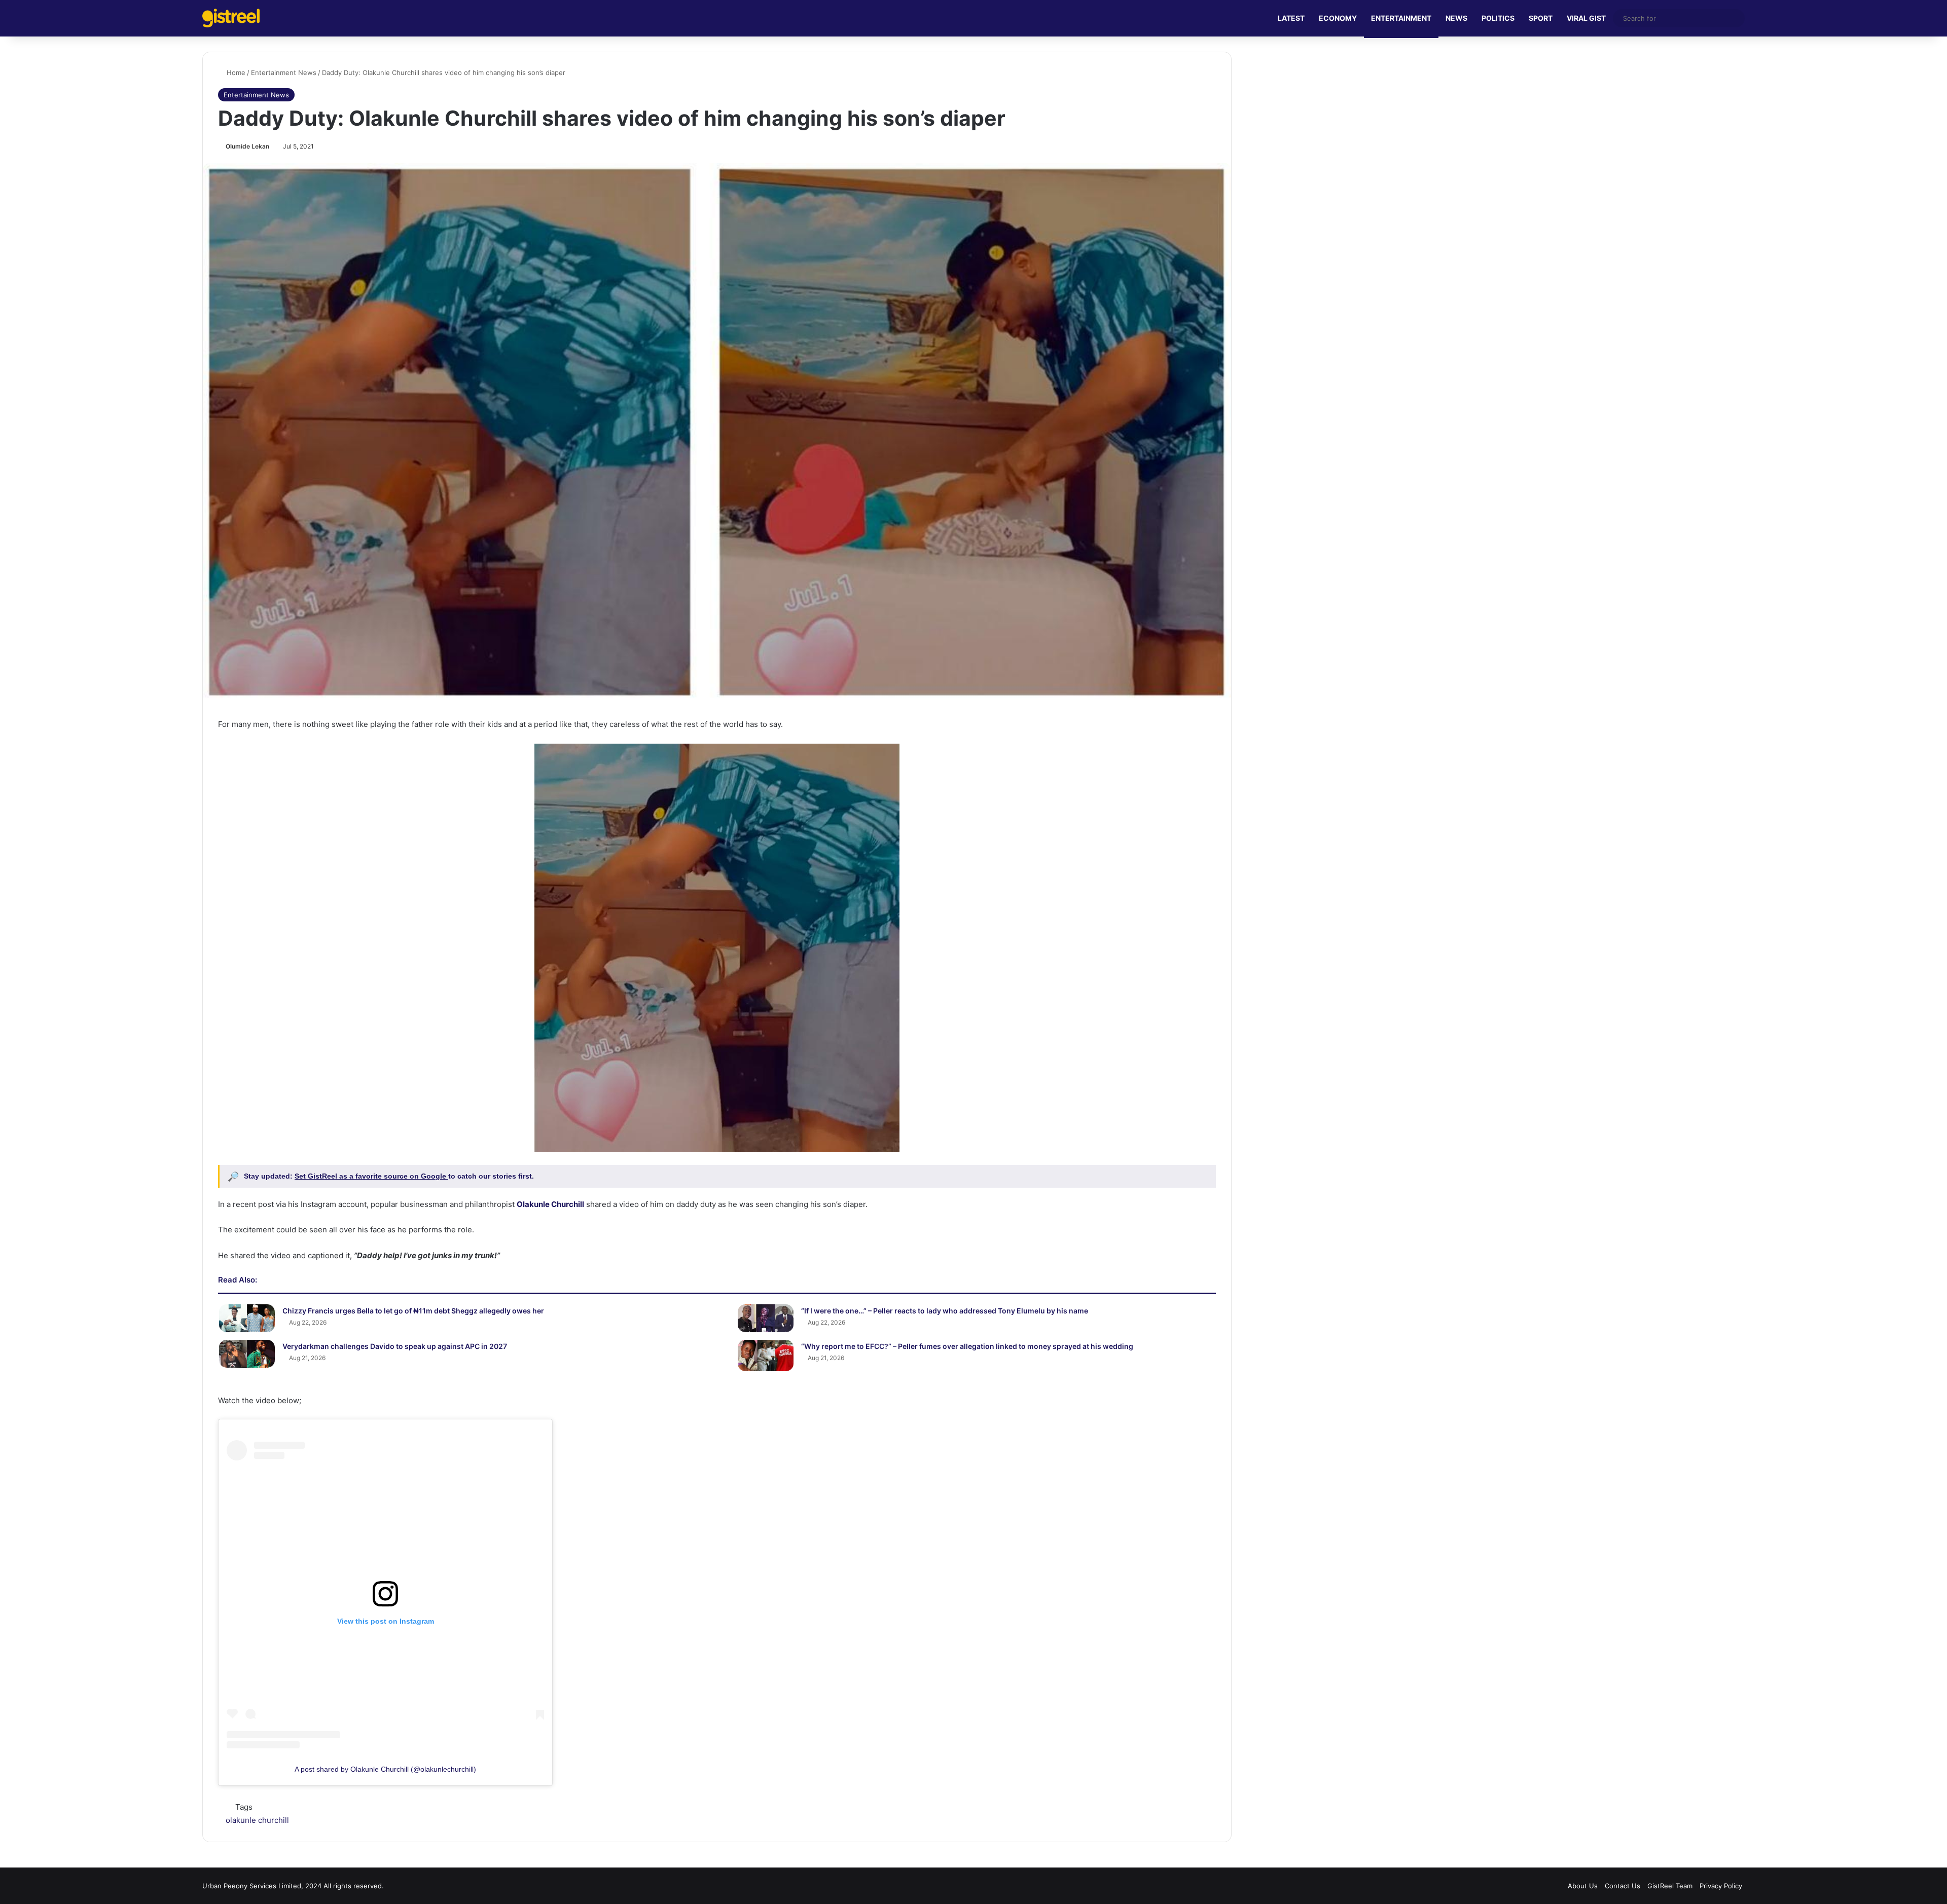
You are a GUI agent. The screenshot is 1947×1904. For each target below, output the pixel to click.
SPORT (1541, 18)
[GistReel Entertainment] (231, 18)
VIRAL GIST (1586, 18)
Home (235, 72)
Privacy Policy (1721, 1886)
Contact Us (1623, 1886)
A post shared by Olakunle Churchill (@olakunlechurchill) (385, 1769)
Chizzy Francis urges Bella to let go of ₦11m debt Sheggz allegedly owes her (413, 1311)
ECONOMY (1338, 18)
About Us (1583, 1886)
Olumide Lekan (247, 146)
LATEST (1291, 18)
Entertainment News (284, 72)
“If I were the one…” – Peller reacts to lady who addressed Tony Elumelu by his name (945, 1311)
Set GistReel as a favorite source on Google (371, 1176)
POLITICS (1498, 18)
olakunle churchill (257, 1820)
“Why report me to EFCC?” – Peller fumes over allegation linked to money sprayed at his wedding (967, 1346)
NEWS (1456, 18)
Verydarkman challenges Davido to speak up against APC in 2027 (395, 1346)
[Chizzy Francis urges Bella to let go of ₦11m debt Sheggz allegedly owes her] (247, 1318)
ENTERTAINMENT (1401, 18)
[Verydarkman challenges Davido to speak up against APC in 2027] (247, 1354)
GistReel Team (1670, 1886)
